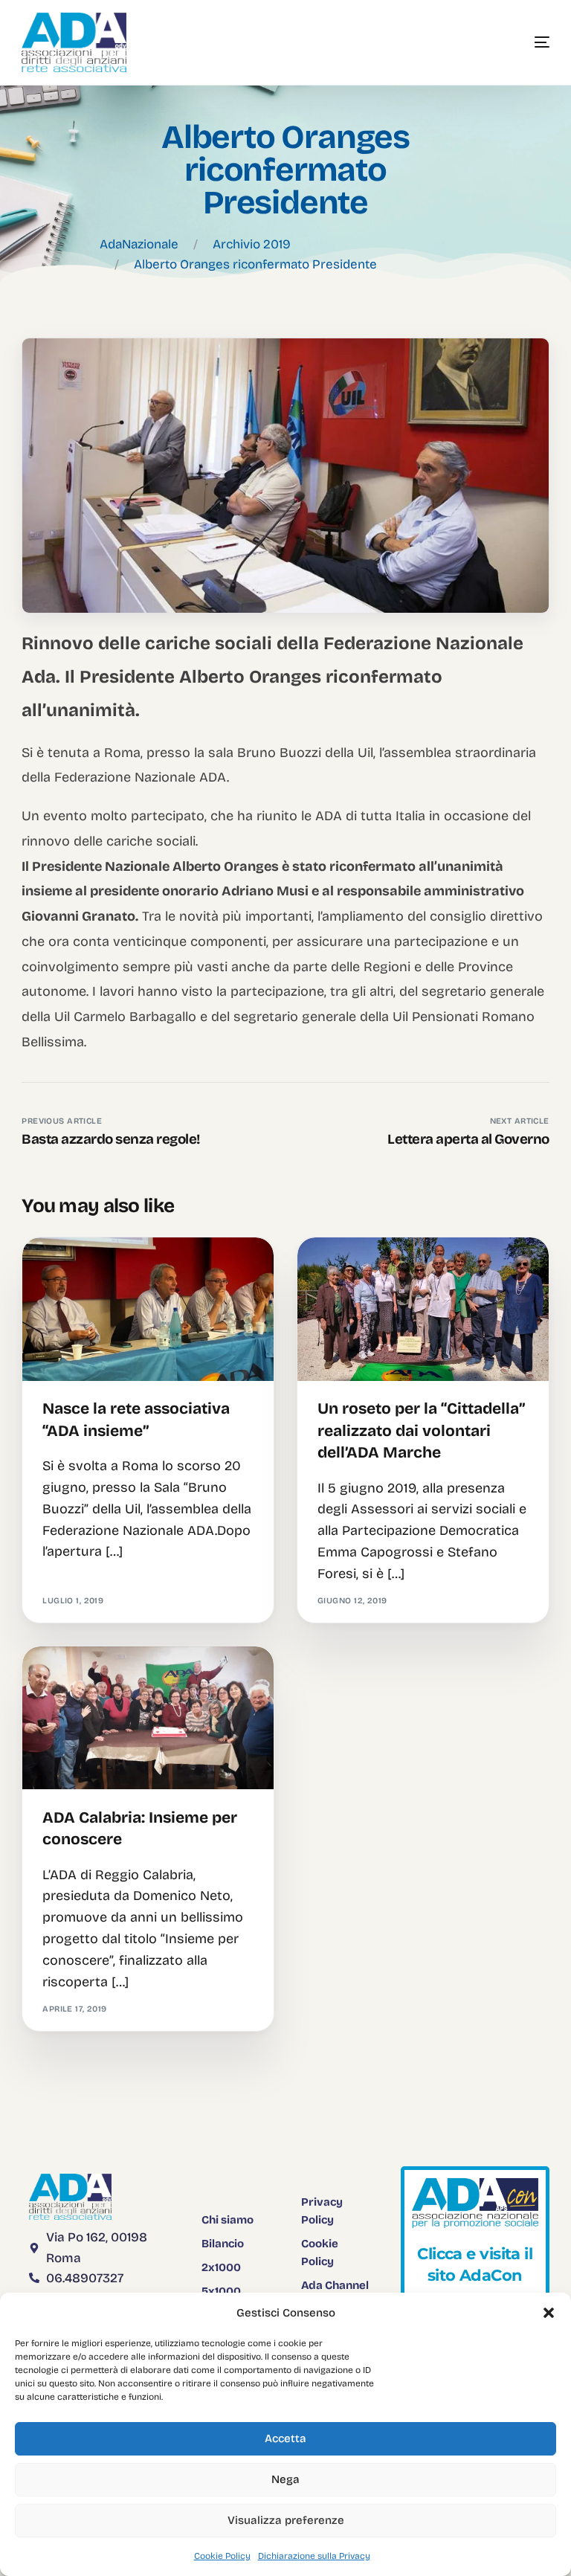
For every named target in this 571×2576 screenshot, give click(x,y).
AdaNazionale (139, 244)
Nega (285, 2479)
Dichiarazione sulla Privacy (314, 2556)
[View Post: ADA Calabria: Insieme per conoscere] (148, 1718)
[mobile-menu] (520, 42)
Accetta (285, 2438)
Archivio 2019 (252, 244)
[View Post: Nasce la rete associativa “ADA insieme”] (148, 1309)
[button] (549, 2313)
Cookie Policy (222, 2556)
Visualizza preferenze (286, 2520)
